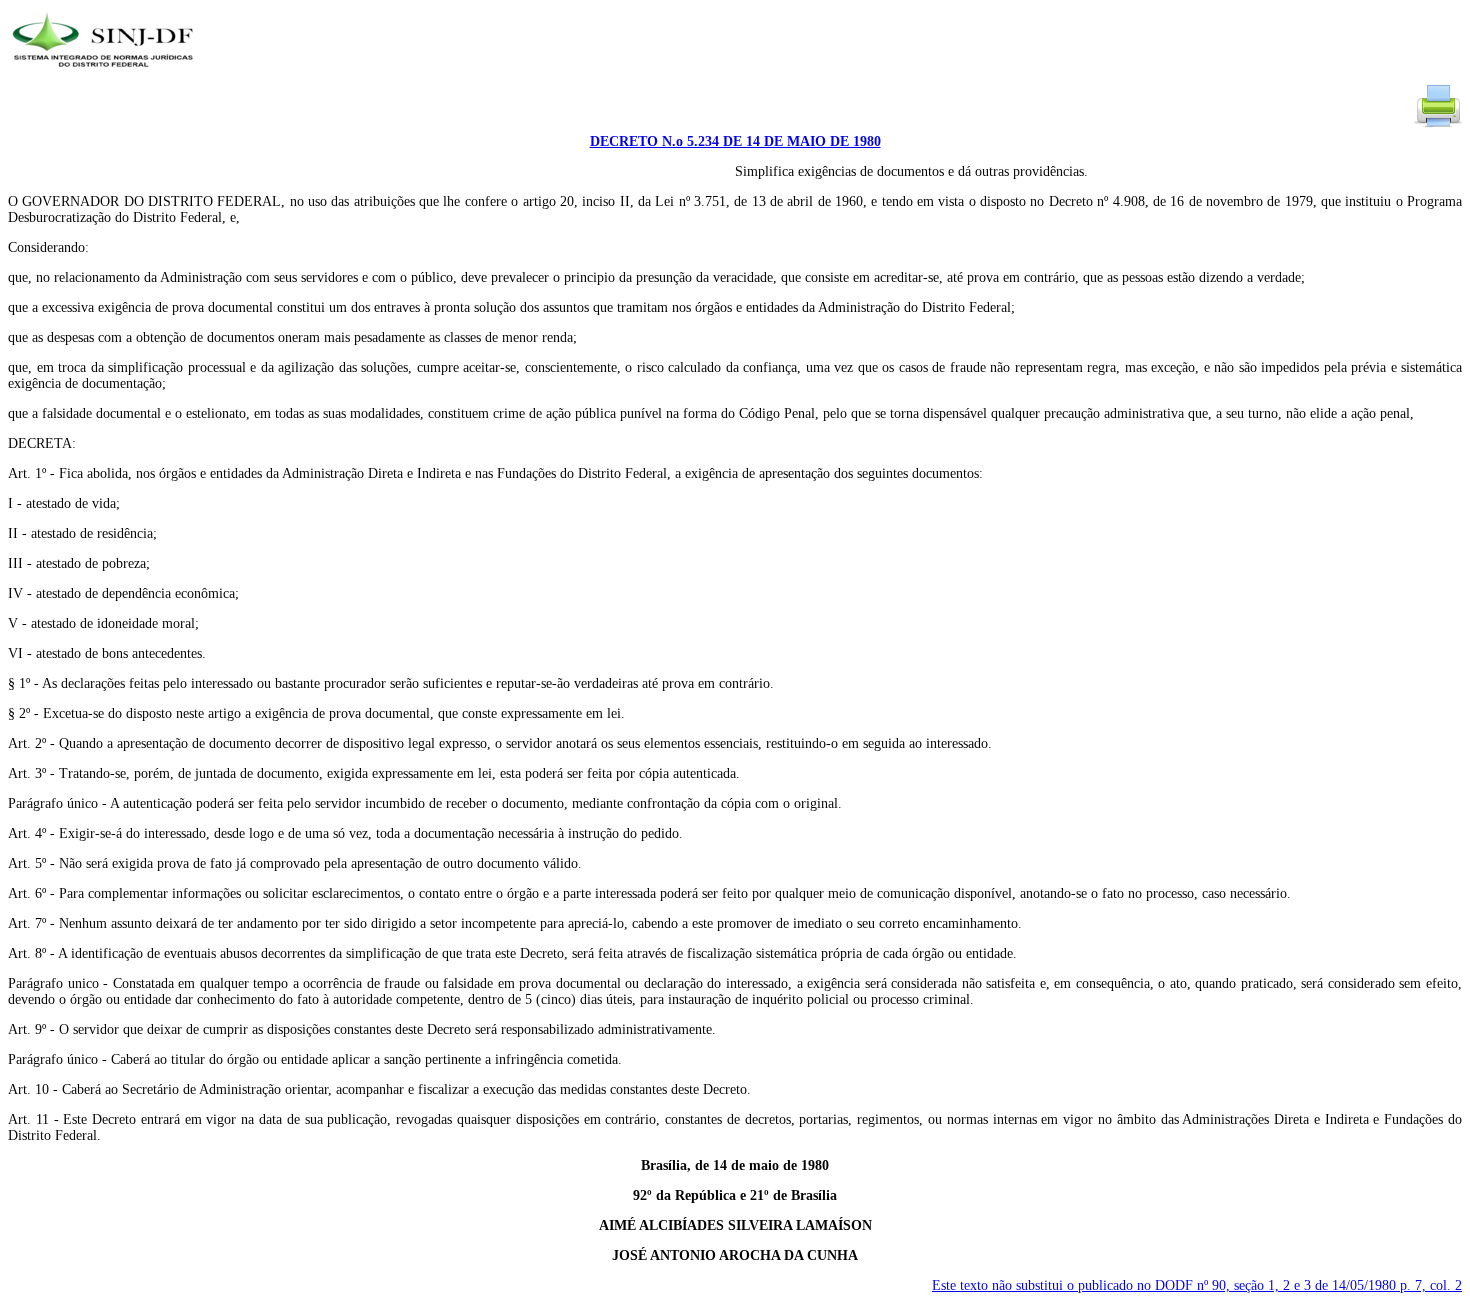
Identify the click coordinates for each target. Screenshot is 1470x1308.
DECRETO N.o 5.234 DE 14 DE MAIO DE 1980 (735, 141)
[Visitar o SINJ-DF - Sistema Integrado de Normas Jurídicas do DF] (105, 73)
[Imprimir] (1438, 125)
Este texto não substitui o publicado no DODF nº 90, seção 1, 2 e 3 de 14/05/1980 (1197, 1285)
